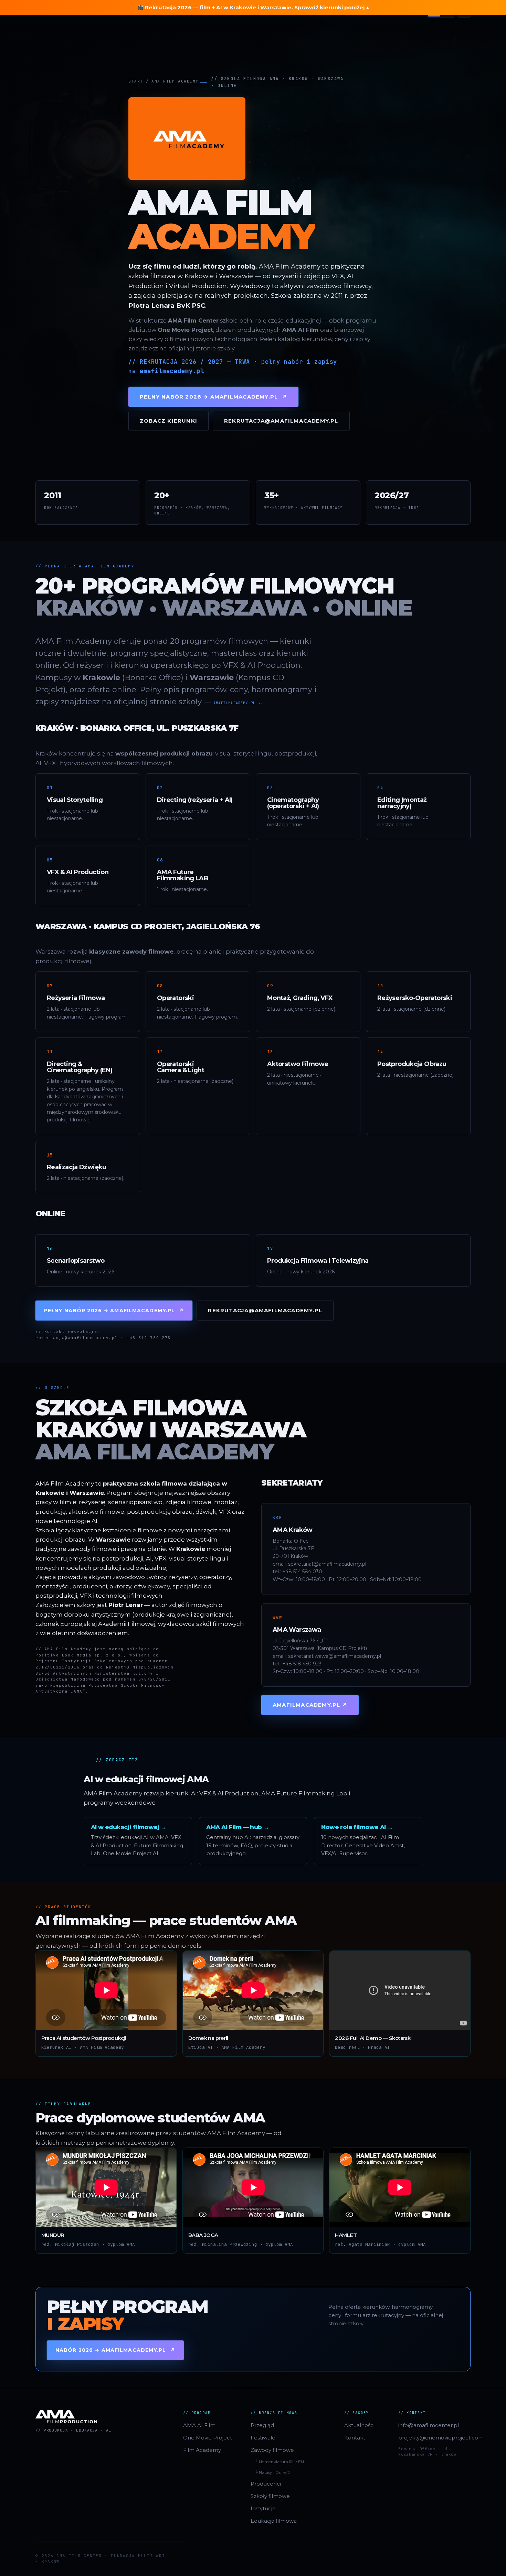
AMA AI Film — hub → (238, 1827)
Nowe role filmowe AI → (357, 1827)
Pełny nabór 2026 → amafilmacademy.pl (213, 397)
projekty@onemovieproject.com (434, 2438)
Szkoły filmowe (270, 2496)
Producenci (266, 2484)
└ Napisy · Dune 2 (272, 2472)
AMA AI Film (199, 2425)
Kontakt (355, 2438)
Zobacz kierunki (168, 421)
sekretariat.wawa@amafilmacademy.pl (335, 1656)
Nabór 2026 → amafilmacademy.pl (115, 2350)
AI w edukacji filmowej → (129, 1827)
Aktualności (359, 2425)
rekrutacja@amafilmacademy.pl (281, 421)
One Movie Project (208, 2438)
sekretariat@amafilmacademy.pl (327, 1564)
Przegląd (262, 2425)
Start (136, 81)
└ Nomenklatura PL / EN (279, 2462)
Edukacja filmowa (274, 2521)
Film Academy (202, 2450)
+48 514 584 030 (302, 1572)
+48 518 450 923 (302, 1664)
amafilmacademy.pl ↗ (237, 703)
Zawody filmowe (272, 2450)
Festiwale (263, 2438)
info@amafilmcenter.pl (429, 2425)
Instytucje (263, 2508)
